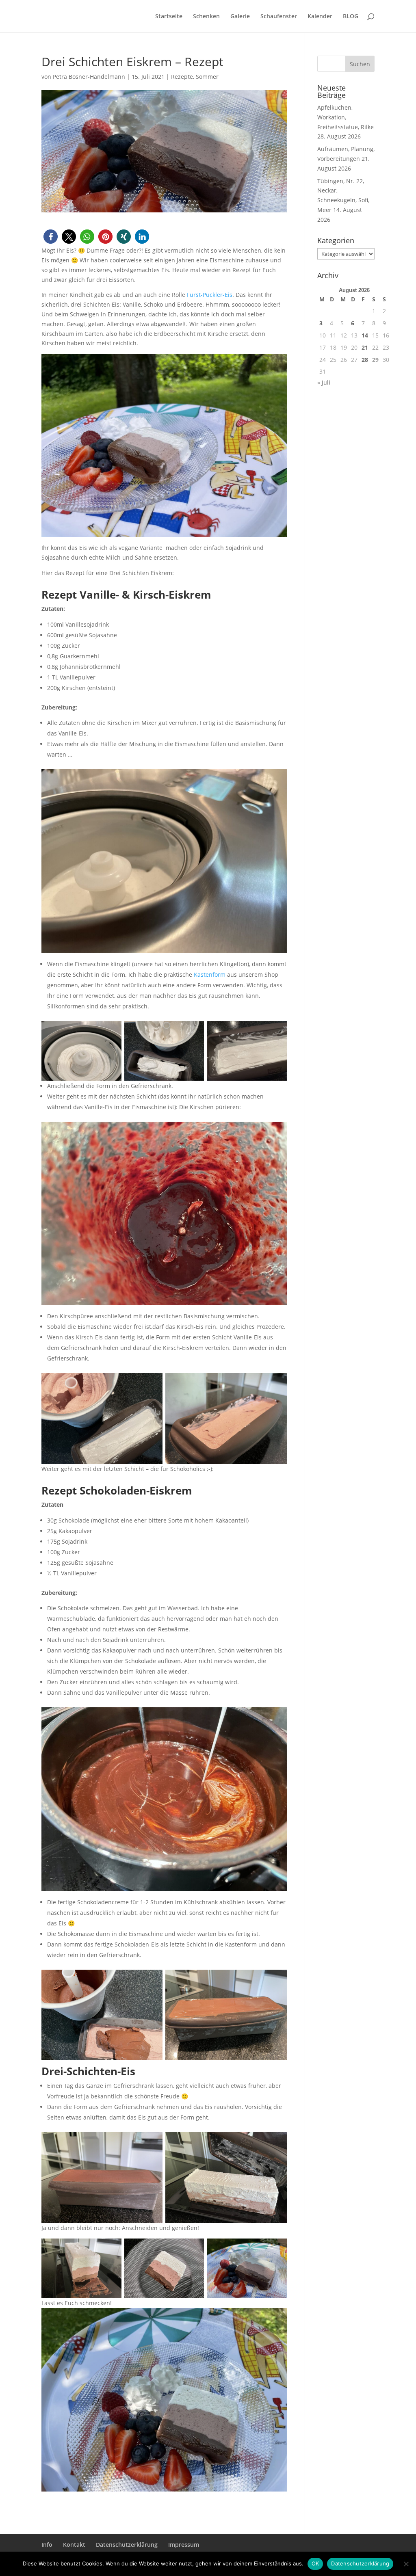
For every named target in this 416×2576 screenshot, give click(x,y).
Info (47, 2545)
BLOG (351, 17)
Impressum (184, 2545)
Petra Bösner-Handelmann (89, 77)
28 (365, 360)
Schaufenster (279, 17)
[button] (51, 237)
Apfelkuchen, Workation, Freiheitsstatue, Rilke (346, 117)
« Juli (324, 382)
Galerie (240, 17)
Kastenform (210, 974)
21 (365, 347)
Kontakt (74, 2545)
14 (365, 335)
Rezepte (182, 77)
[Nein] (406, 2564)
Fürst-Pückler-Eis (210, 295)
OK (315, 2563)
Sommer (207, 77)
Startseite (169, 17)
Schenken (206, 17)
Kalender (320, 17)
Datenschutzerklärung (127, 2545)
